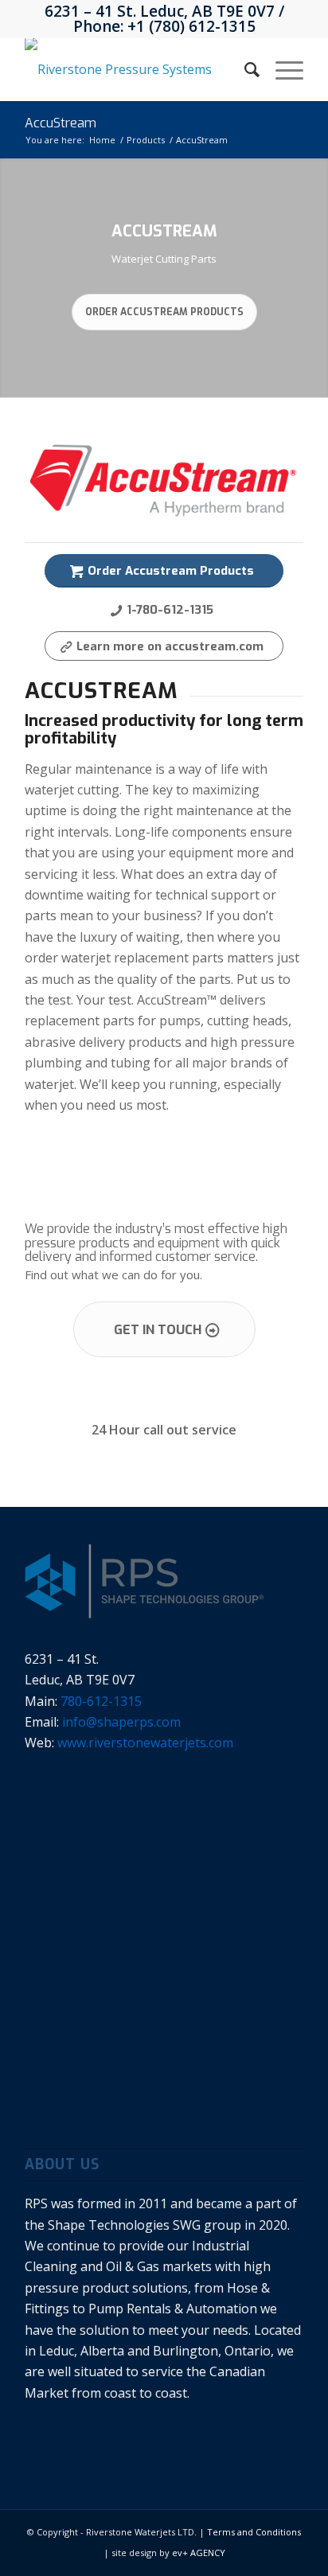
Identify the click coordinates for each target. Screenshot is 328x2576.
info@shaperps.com (121, 1722)
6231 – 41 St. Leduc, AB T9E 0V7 (160, 11)
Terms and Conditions (254, 2532)
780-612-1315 (101, 1701)
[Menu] (281, 69)
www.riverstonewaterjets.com (145, 1743)
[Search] (244, 69)
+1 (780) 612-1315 (191, 26)
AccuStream (61, 123)
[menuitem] (244, 69)
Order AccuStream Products (164, 312)
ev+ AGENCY (199, 2553)
